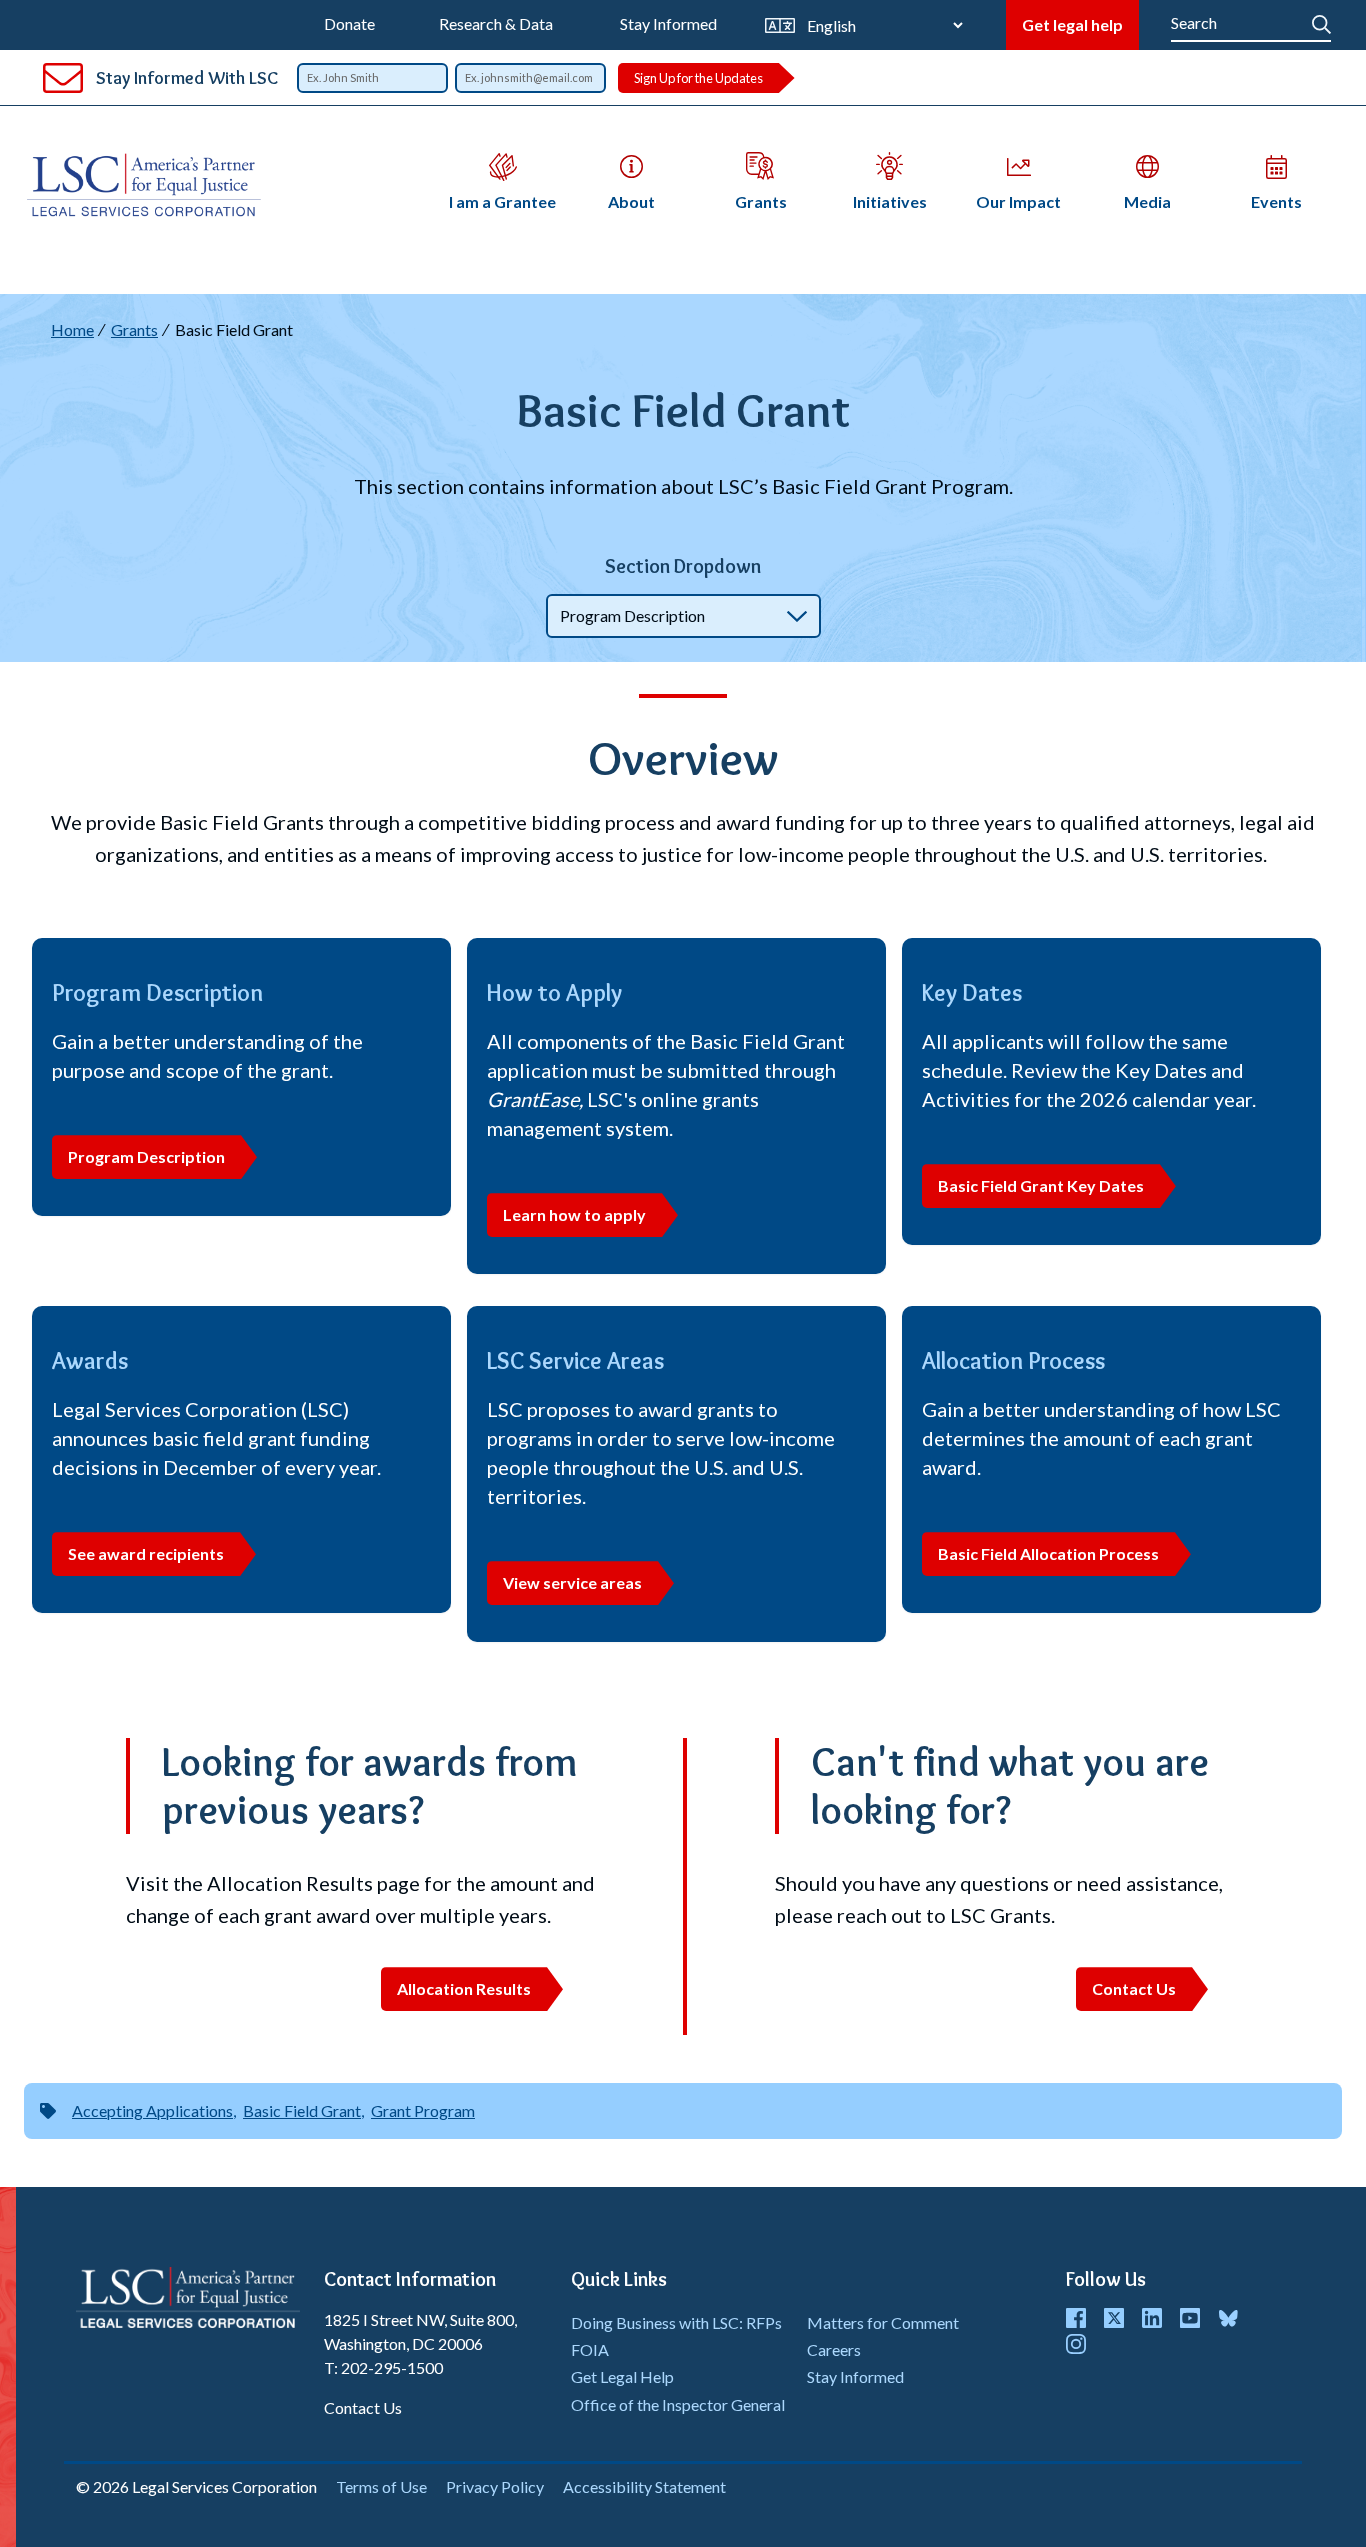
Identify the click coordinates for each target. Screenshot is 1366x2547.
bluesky (1228, 2318)
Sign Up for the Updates (698, 78)
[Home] (152, 185)
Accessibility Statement (644, 2486)
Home (72, 329)
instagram (1076, 2344)
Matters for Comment (883, 2322)
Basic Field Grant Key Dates (1041, 1185)
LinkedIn (1152, 2318)
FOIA (590, 2349)
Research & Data (496, 23)
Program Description (146, 1156)
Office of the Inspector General (678, 2404)
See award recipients (146, 1553)
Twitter (1114, 2318)
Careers (834, 2349)
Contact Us (1134, 1988)
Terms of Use (381, 2486)
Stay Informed (668, 23)
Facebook (1076, 2318)
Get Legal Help (622, 2376)
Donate (349, 23)
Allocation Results (464, 1988)
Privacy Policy (495, 2486)
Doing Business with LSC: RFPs (676, 2322)
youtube (1190, 2318)
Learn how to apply (574, 1214)
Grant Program (423, 2110)
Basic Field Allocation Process (1048, 1553)
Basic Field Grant (302, 2110)
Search (1321, 20)
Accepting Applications (152, 2110)
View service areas (572, 1582)
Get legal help (1072, 24)
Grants (134, 329)
